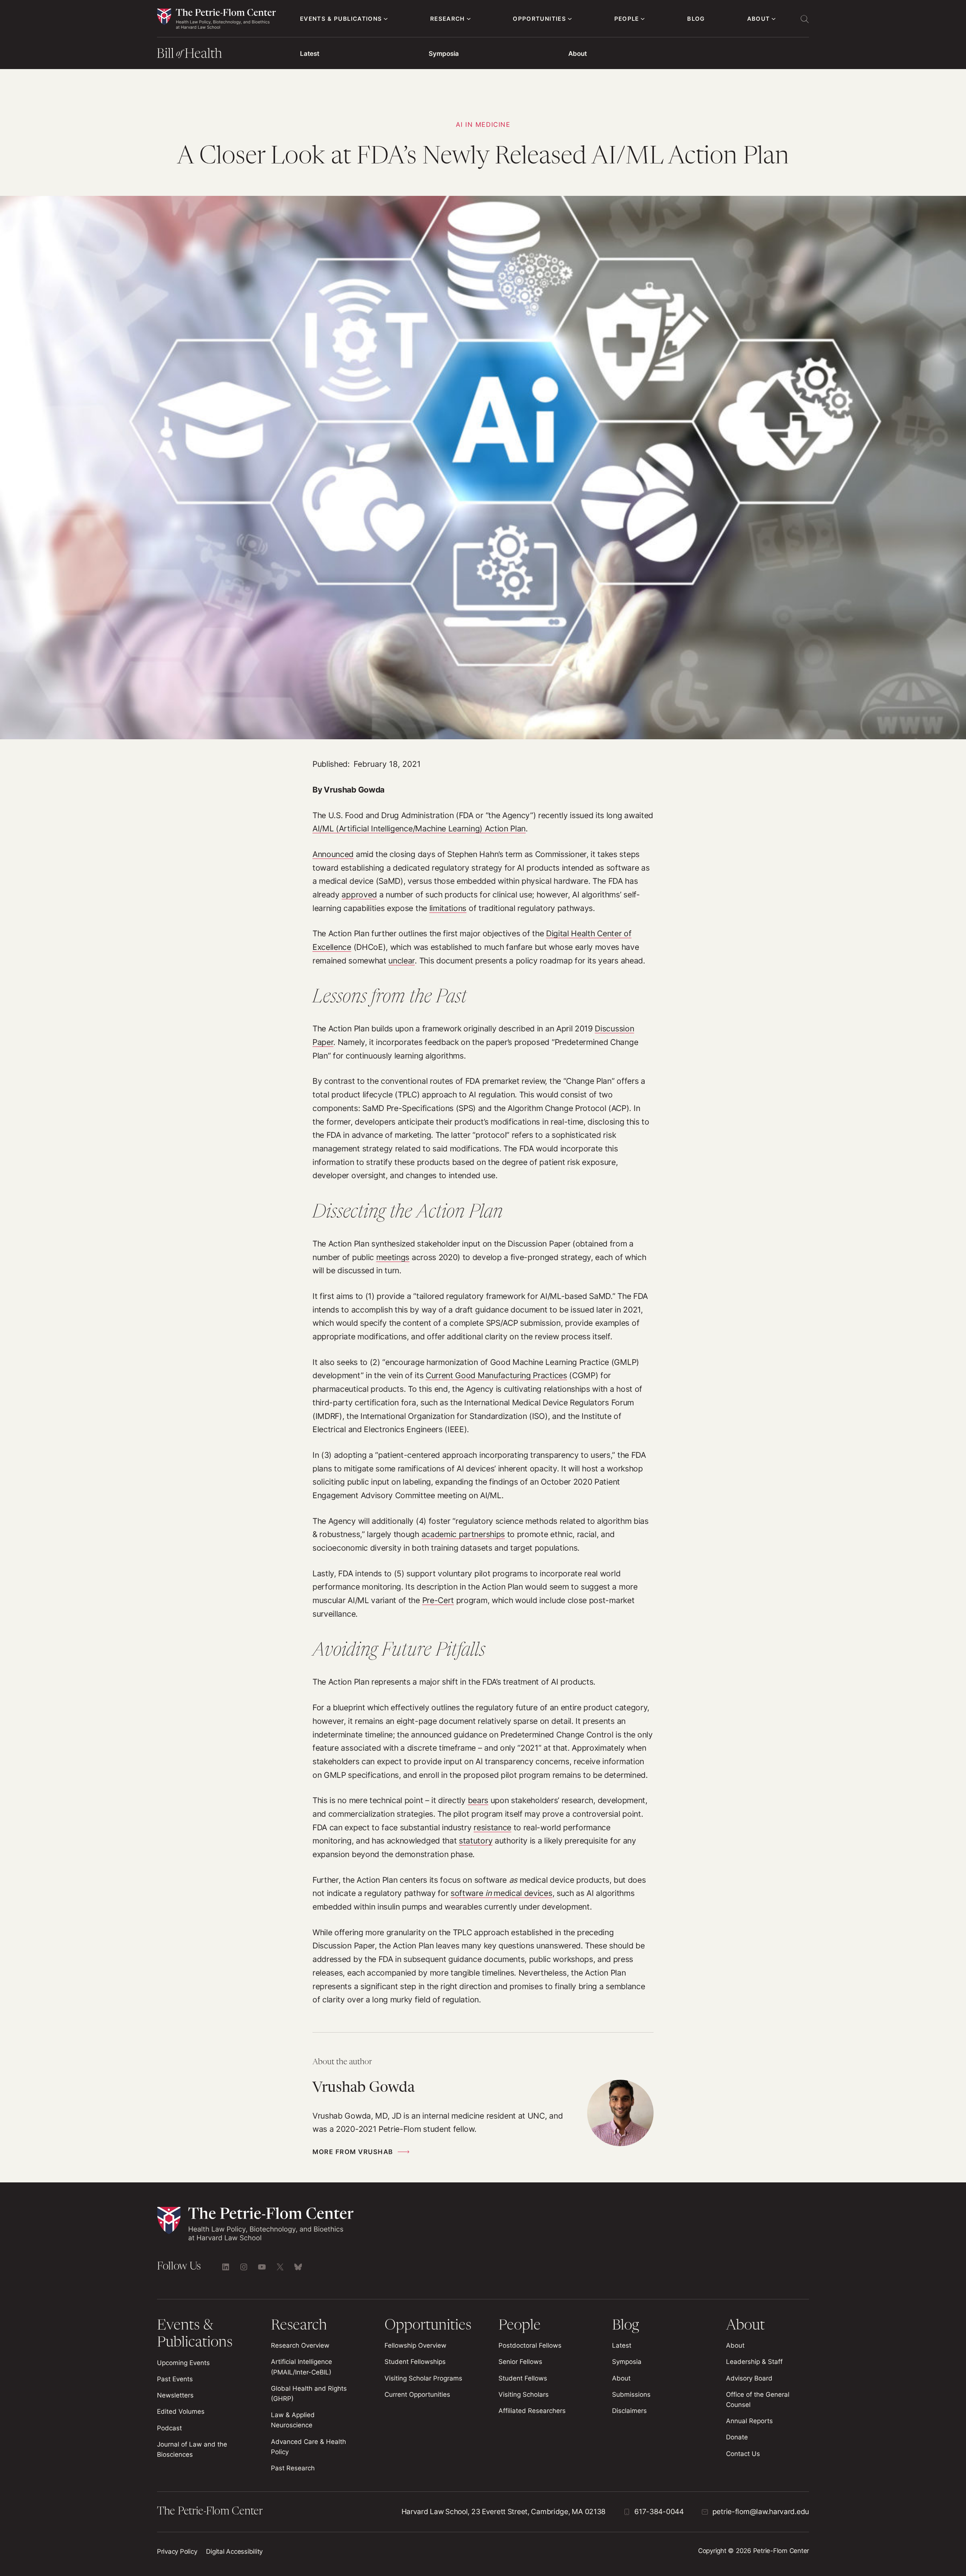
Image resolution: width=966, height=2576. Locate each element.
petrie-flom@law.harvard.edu (761, 2512)
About (578, 54)
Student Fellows (523, 2378)
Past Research (293, 2468)
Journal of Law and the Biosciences (192, 2449)
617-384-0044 (659, 2512)
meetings (393, 1257)
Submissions (631, 2394)
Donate (737, 2437)
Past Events (175, 2379)
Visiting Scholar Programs (423, 2378)
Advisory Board (749, 2378)
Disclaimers (629, 2411)
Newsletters (175, 2395)
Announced (333, 854)
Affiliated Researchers (532, 2411)
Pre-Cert (438, 1600)
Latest (310, 54)
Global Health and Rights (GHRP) (309, 2394)
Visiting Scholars (524, 2394)
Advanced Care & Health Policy (308, 2447)
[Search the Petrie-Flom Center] (804, 19)
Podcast (169, 2428)
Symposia (444, 54)
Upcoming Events (183, 2363)
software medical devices (501, 1893)
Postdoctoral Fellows (530, 2345)
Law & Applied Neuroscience (293, 2420)
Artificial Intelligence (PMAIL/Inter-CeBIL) (301, 2367)
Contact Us (743, 2454)
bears (478, 1800)
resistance (492, 1827)
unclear (401, 961)
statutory (476, 1841)
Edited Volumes (181, 2411)
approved (359, 895)
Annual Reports (749, 2421)
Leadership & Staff (754, 2362)
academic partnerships (463, 1534)
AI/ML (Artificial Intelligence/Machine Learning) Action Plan (419, 829)
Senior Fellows (520, 2362)
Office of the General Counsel (758, 2400)
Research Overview (300, 2345)
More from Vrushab (353, 2152)
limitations (448, 908)
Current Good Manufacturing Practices (496, 1375)
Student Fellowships (415, 2362)
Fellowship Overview (415, 2345)
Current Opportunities (417, 2394)
